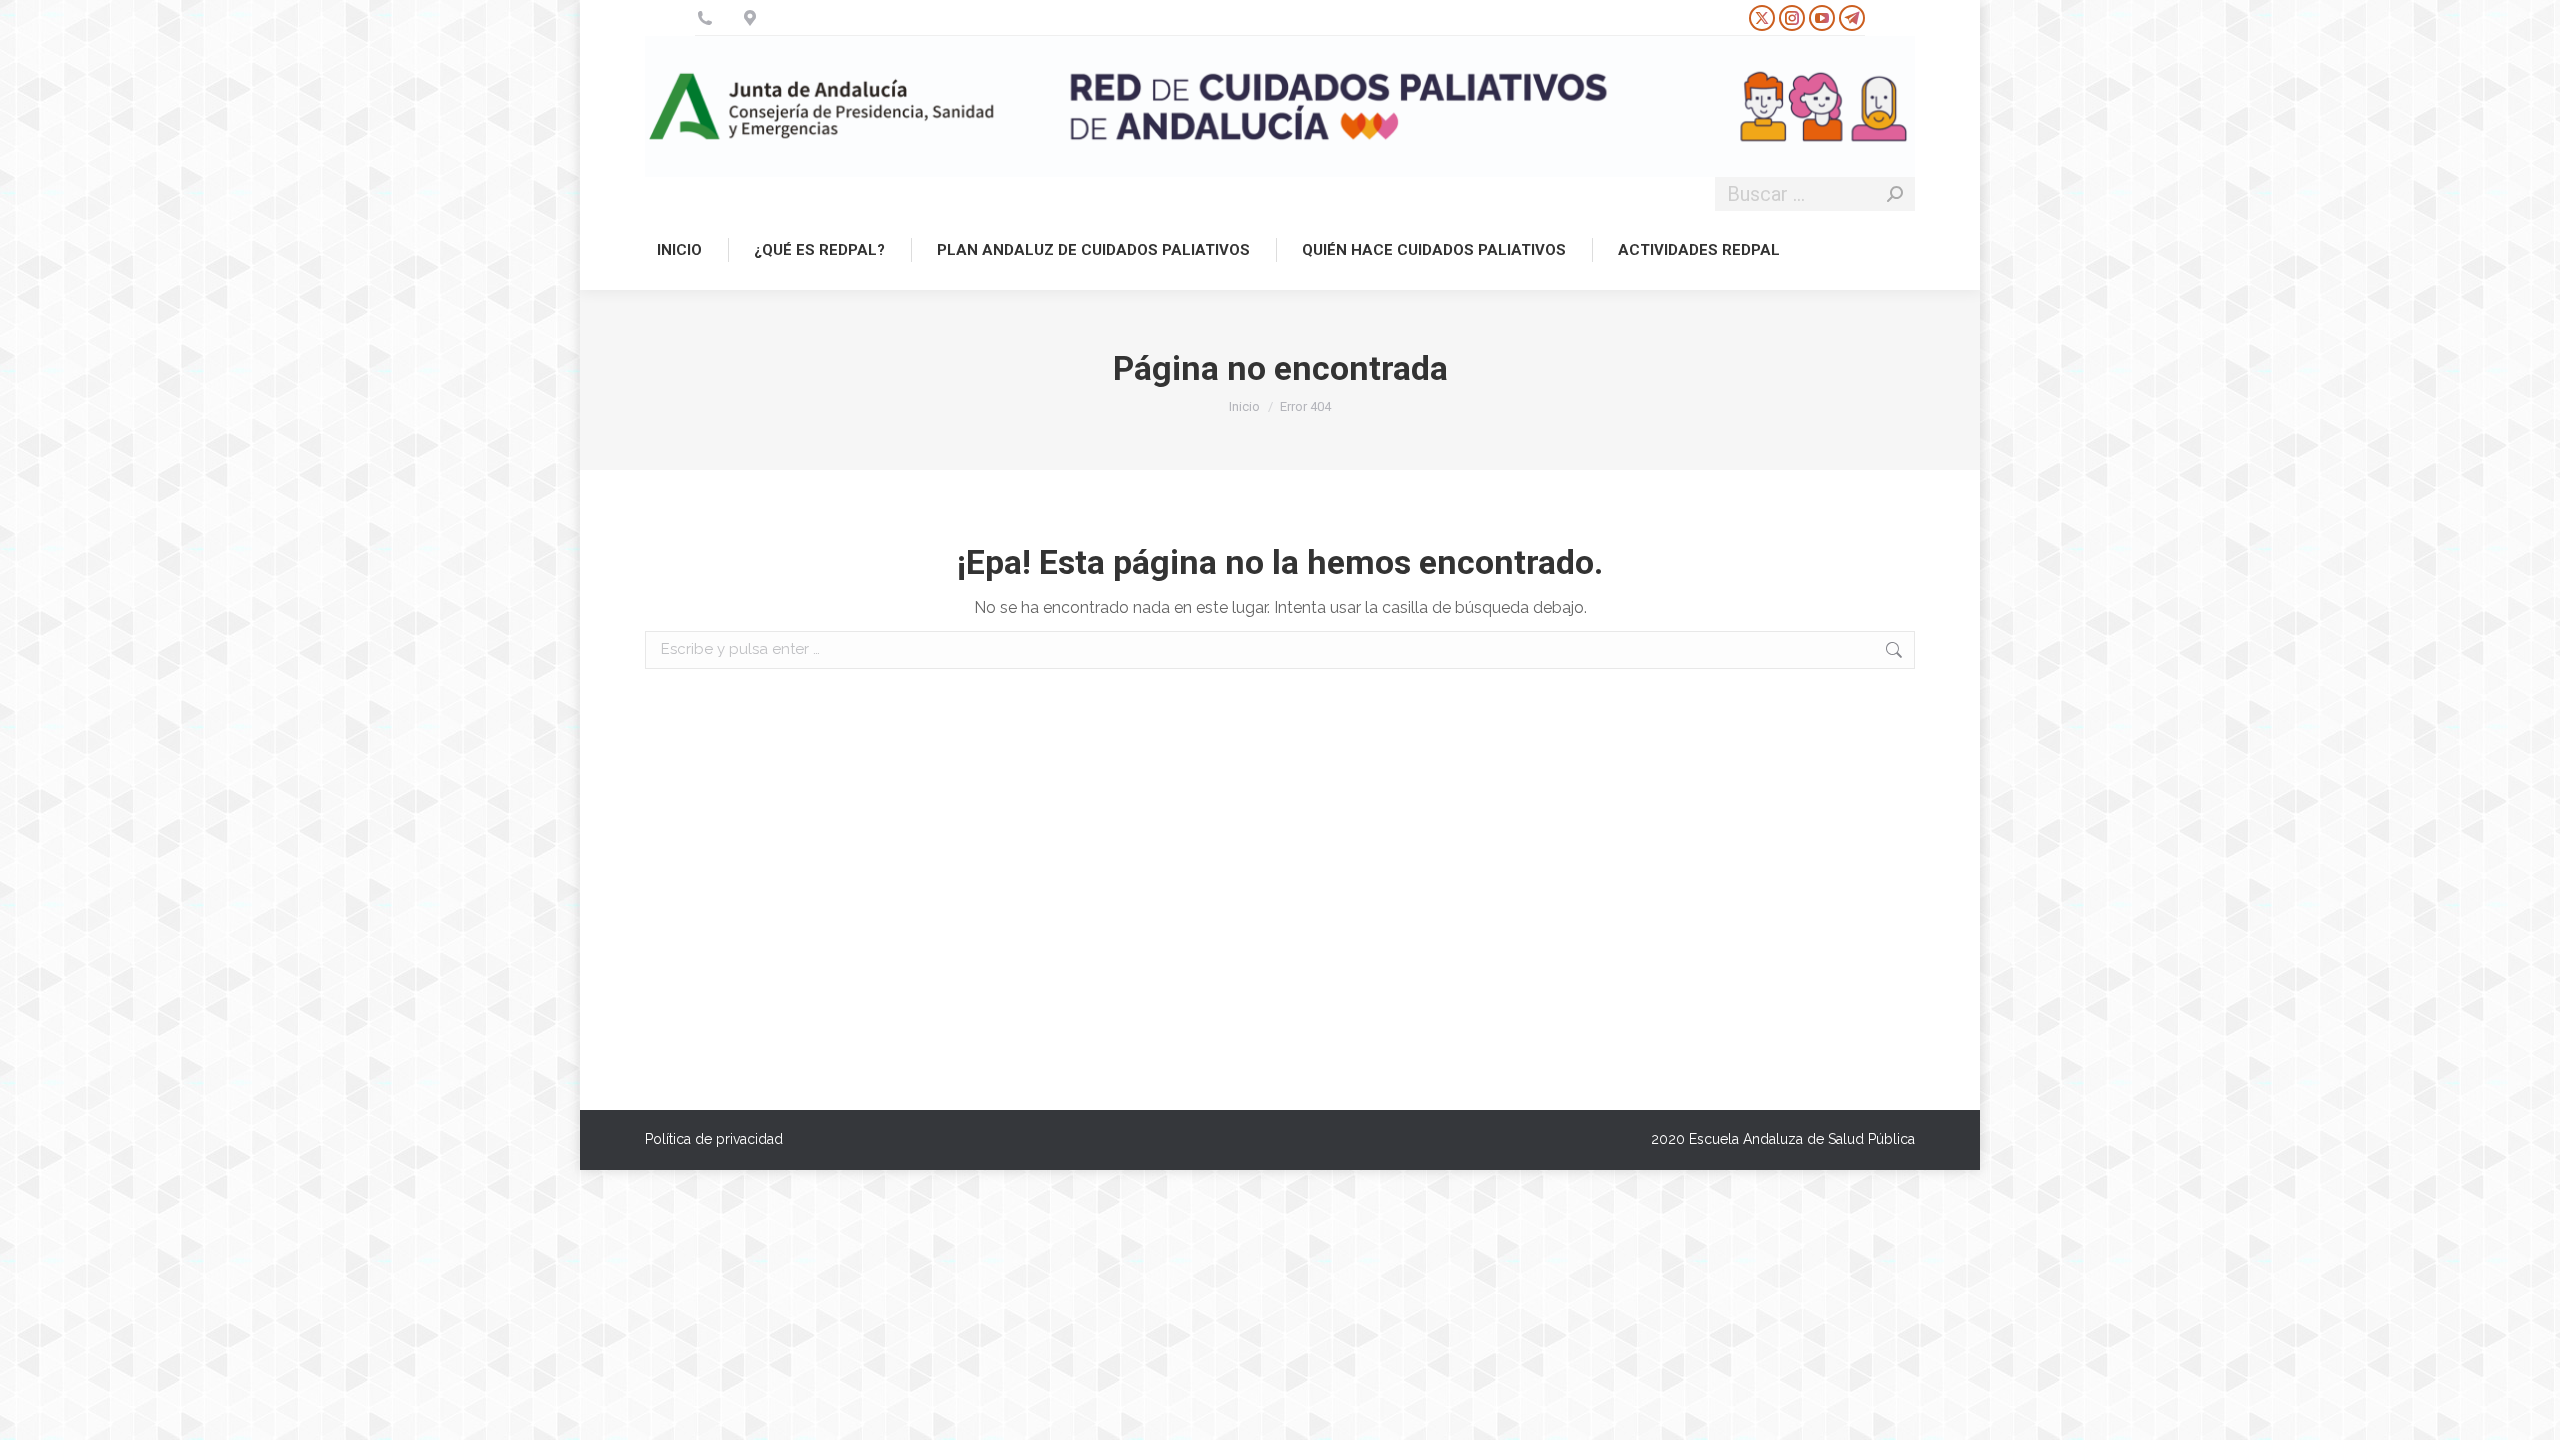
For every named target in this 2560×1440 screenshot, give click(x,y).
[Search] (1895, 194)
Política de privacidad (714, 1139)
